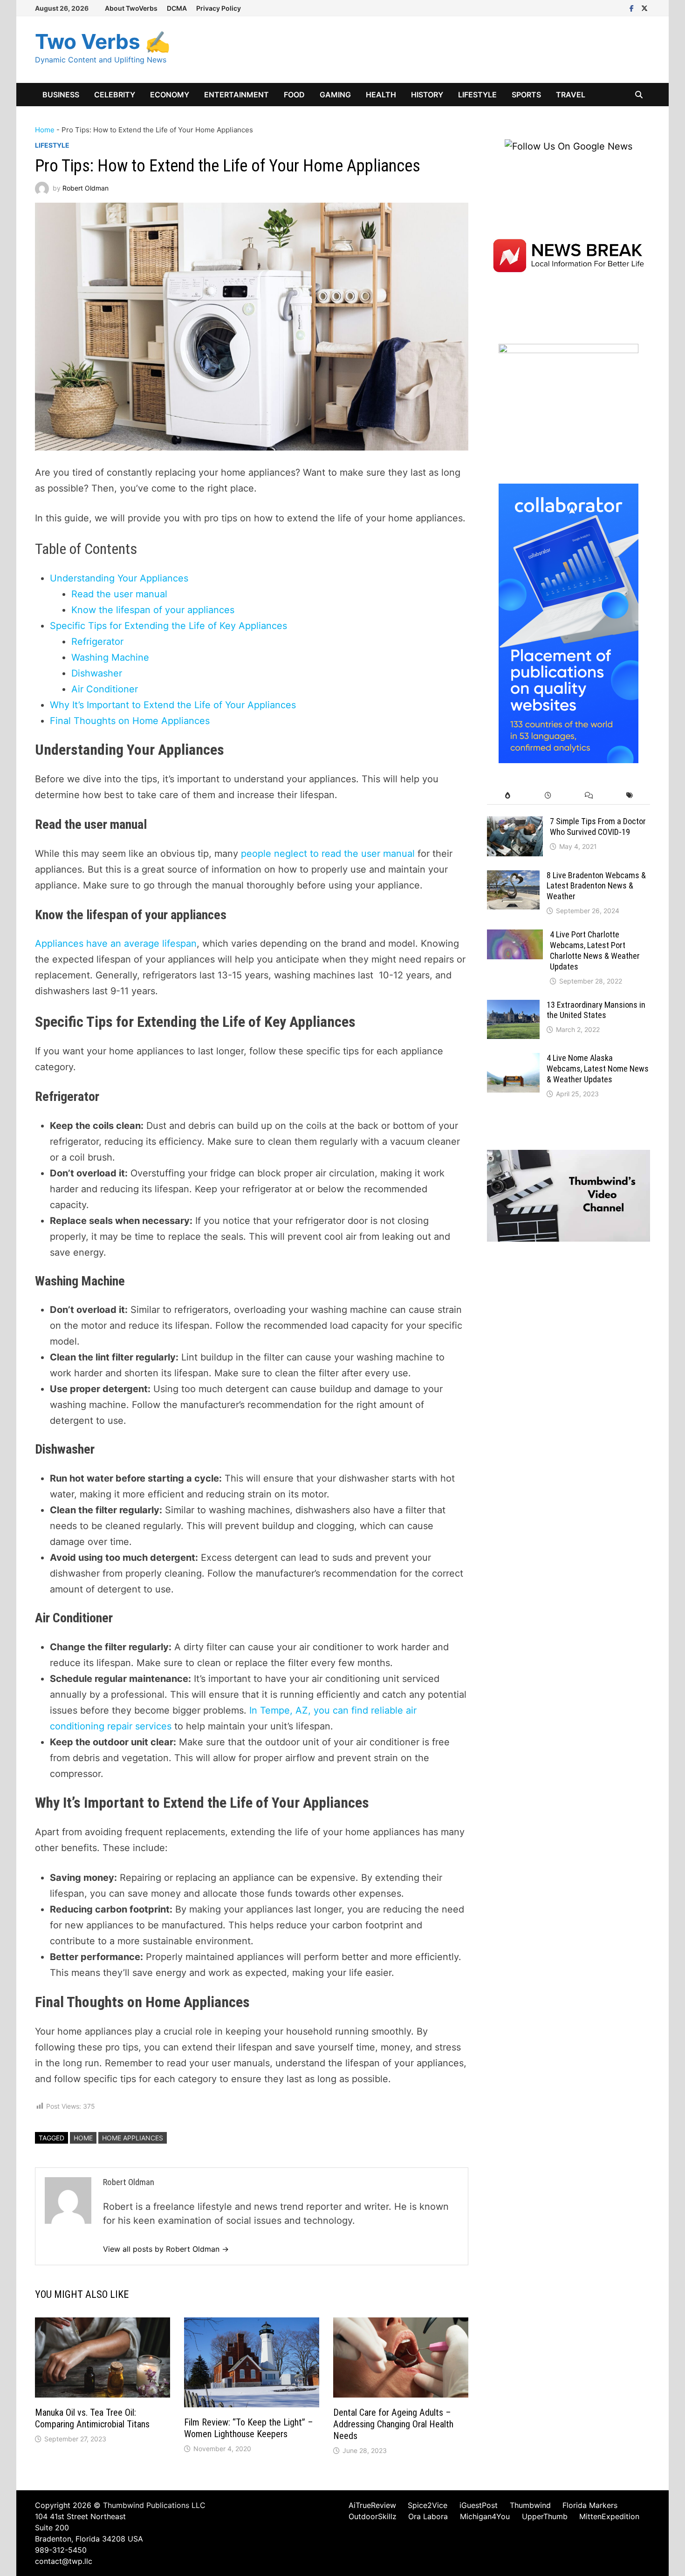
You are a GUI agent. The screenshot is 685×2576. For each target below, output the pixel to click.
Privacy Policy (219, 8)
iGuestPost (479, 2505)
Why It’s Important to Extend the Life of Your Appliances (173, 705)
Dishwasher (97, 673)
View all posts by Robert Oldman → (166, 2249)
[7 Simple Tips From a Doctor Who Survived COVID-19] (515, 823)
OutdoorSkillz (373, 2516)
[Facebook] (633, 7)
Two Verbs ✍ (103, 41)
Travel (571, 95)
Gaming (335, 95)
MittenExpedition (609, 2516)
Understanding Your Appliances (119, 578)
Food (294, 95)
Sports (526, 95)
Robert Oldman (86, 188)
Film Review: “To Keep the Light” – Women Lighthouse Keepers (249, 2428)
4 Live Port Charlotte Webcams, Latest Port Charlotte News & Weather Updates (595, 950)
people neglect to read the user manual (328, 854)
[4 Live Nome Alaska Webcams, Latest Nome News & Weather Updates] (513, 1060)
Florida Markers (590, 2505)
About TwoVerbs (131, 8)
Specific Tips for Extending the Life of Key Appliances (168, 626)
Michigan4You (485, 2516)
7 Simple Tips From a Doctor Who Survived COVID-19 (598, 827)
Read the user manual (119, 594)
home (83, 2138)
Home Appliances (133, 2138)
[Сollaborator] (569, 622)
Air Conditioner (105, 689)
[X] (644, 7)
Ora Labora (428, 2516)
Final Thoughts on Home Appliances (130, 721)
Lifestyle (477, 95)
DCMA (177, 8)
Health (381, 95)
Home (45, 130)
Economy (170, 95)
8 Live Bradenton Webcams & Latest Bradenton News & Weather (596, 886)
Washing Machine (110, 657)
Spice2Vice (428, 2505)
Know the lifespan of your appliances (153, 610)
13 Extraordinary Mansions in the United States (596, 1010)
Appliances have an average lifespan (116, 943)
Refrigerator (97, 642)
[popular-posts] (507, 796)
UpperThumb (545, 2516)
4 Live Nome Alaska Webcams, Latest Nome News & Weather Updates (598, 1069)
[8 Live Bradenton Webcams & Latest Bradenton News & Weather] (513, 877)
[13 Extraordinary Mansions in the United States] (513, 1007)
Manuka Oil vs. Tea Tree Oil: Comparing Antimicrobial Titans (92, 2418)
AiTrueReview (372, 2505)
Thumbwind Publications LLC (154, 2505)
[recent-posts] (548, 796)
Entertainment (236, 95)
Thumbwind (530, 2505)
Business (61, 95)
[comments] (589, 796)
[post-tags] (630, 796)
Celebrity (115, 95)
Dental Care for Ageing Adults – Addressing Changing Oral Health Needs (393, 2424)
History (427, 95)
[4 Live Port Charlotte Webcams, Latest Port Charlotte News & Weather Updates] (515, 936)
